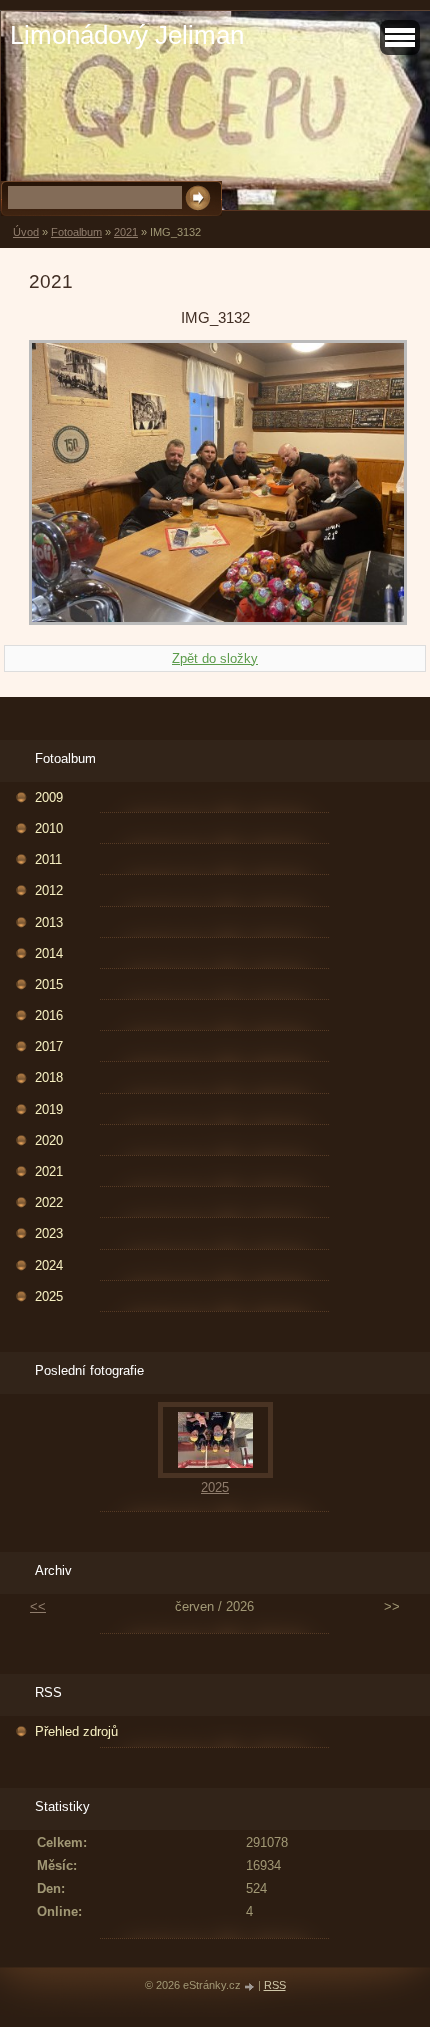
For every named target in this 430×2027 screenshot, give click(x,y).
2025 (49, 1296)
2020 (49, 1140)
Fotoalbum (76, 232)
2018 (49, 1077)
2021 (126, 232)
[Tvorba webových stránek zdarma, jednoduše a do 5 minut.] (251, 1986)
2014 (49, 953)
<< (38, 1606)
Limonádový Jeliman (127, 35)
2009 (49, 797)
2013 (49, 922)
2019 (49, 1109)
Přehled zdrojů (76, 1731)
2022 (49, 1202)
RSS (275, 1985)
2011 (48, 859)
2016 (49, 1015)
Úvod (26, 232)
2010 (49, 828)
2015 (49, 984)
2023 (49, 1233)
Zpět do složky (215, 658)
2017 (49, 1046)
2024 (49, 1265)
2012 (49, 890)
